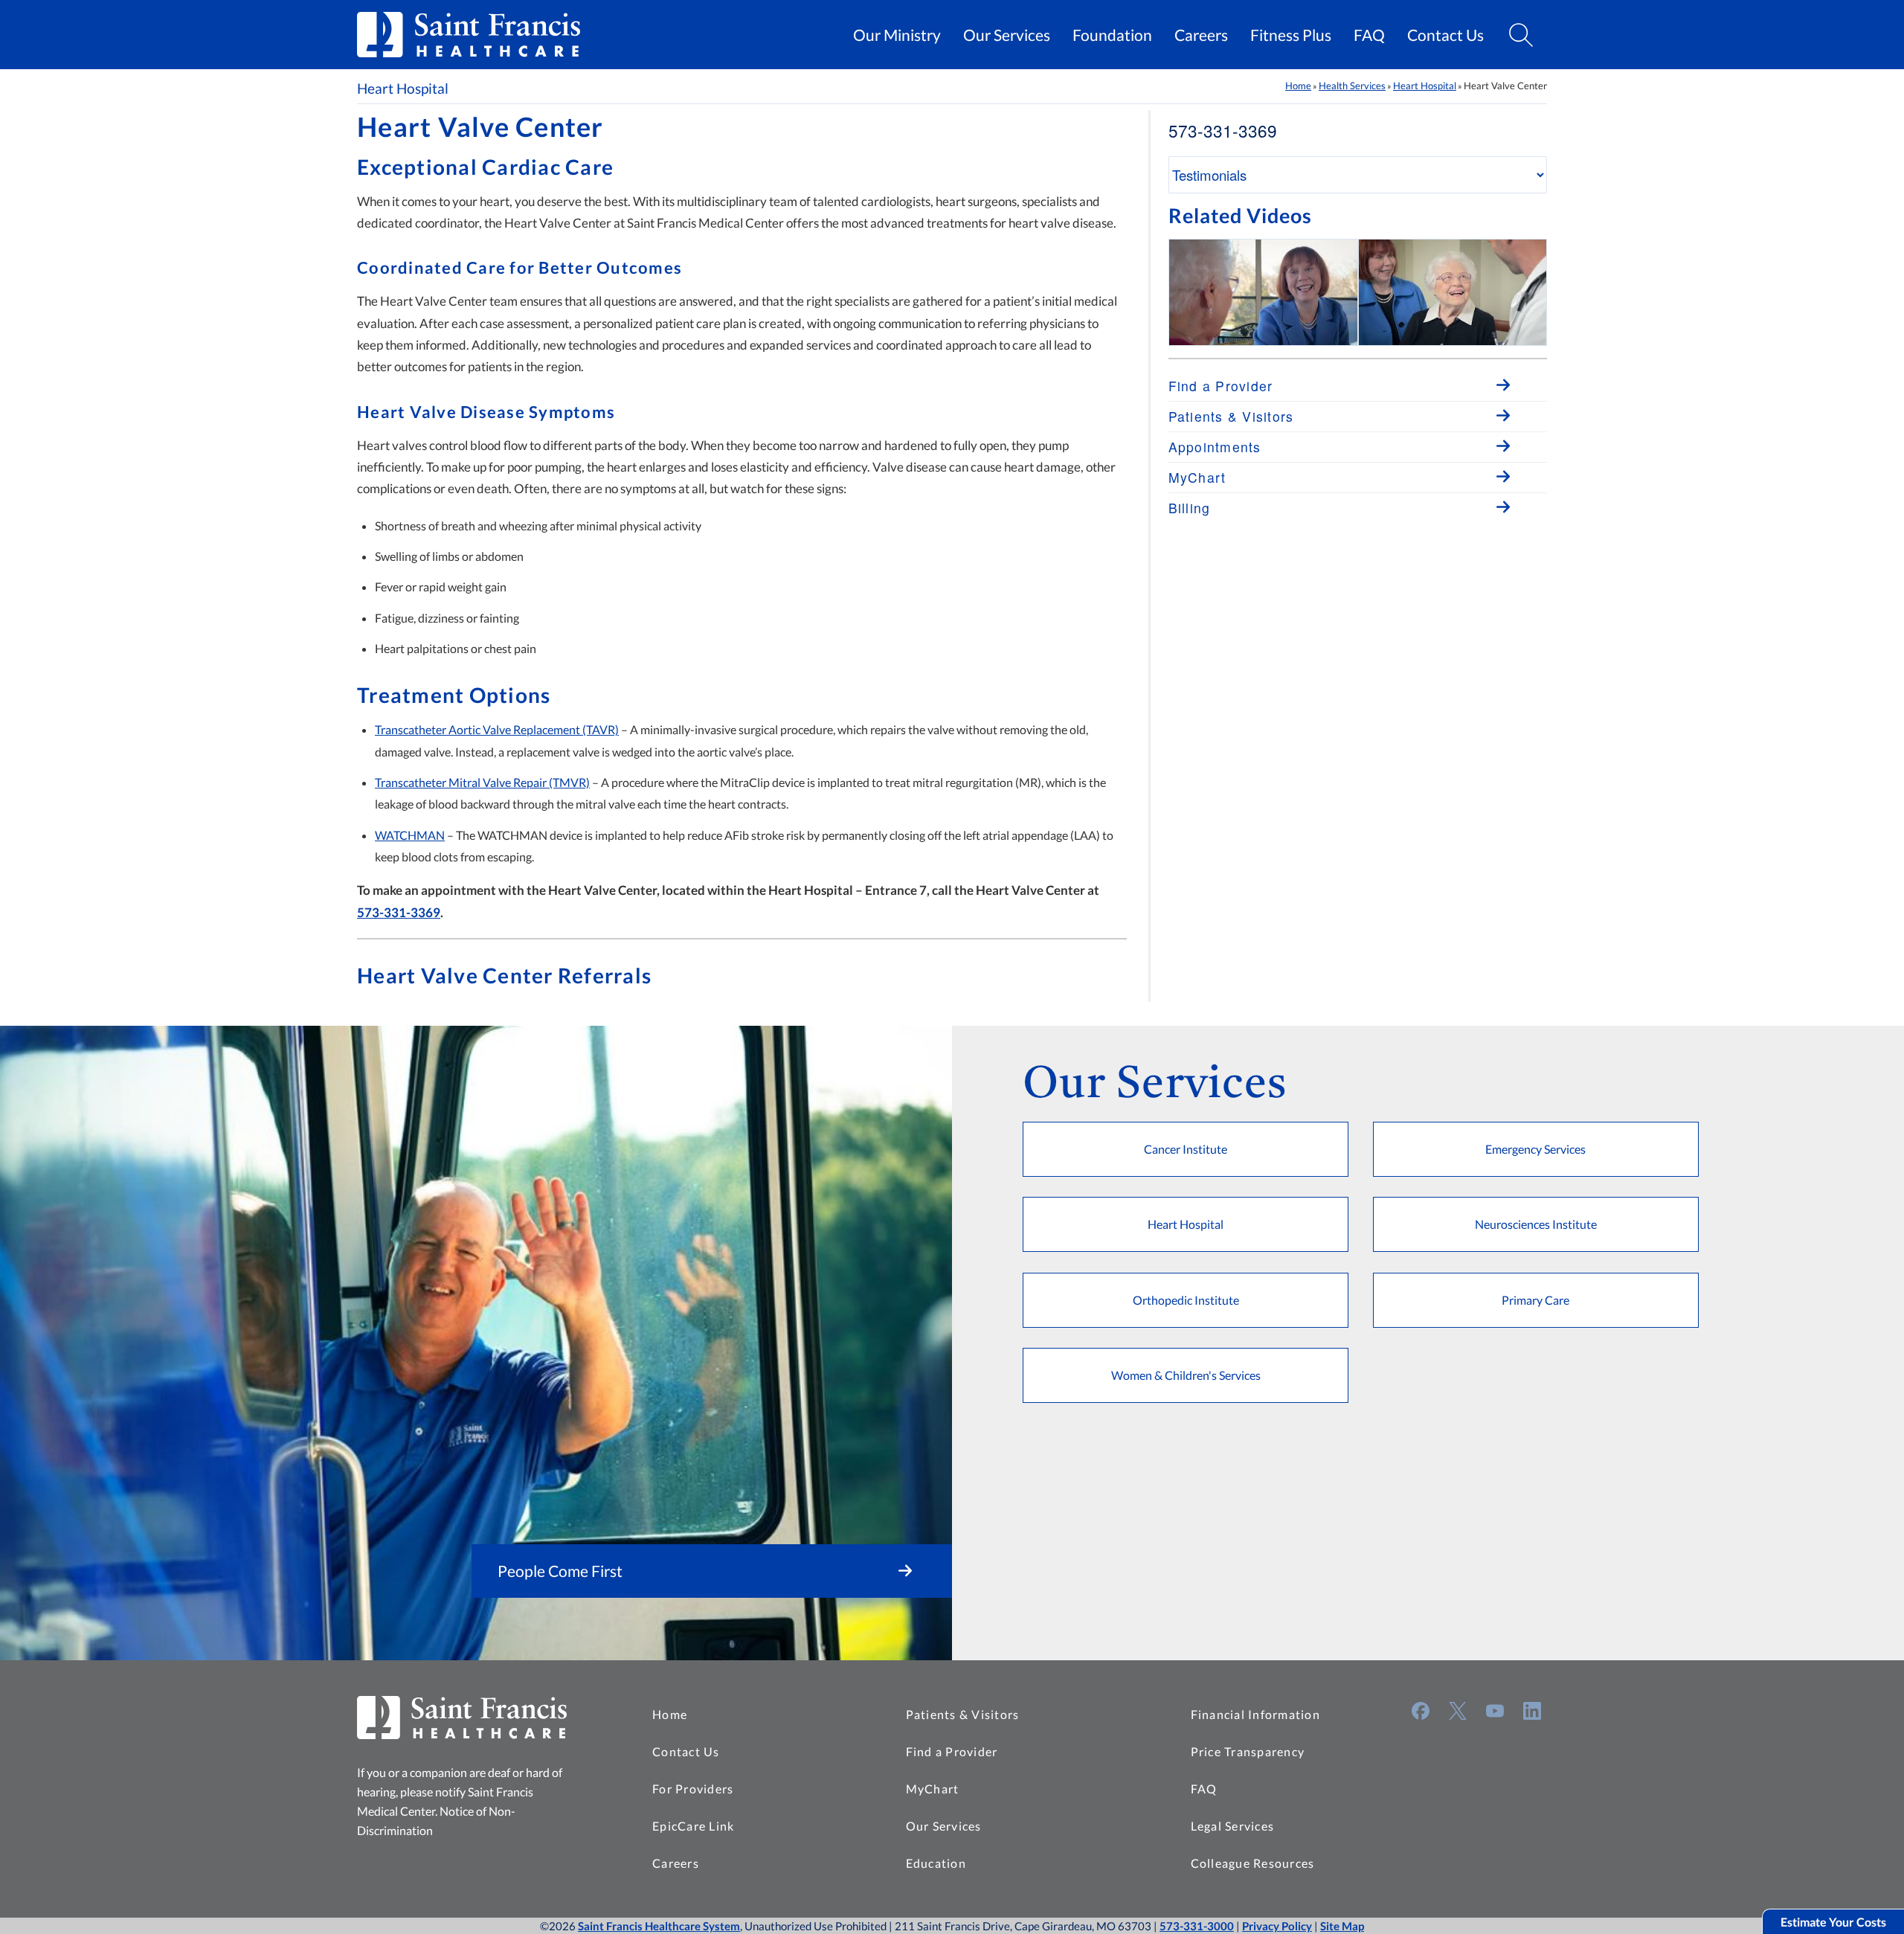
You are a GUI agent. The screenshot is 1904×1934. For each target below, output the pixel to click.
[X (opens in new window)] (1458, 1711)
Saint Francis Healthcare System (659, 1926)
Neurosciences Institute (1536, 1224)
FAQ (1369, 35)
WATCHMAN (410, 835)
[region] (1358, 292)
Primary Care (1535, 1300)
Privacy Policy (1277, 1926)
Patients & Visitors (963, 1714)
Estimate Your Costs (1833, 1922)
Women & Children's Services (1186, 1375)
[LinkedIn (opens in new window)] (1532, 1711)
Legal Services (1233, 1826)
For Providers (693, 1789)
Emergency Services (1535, 1149)
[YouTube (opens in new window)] (1495, 1711)
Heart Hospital (403, 89)
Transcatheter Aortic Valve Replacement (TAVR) (497, 729)
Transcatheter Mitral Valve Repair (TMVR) (482, 782)
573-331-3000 (1197, 1926)
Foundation (1112, 35)
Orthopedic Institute (1186, 1300)
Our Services (1007, 35)
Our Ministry (897, 35)
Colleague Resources (1253, 1863)
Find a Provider (952, 1751)
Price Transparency (1248, 1751)
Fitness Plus (1291, 35)
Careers (1201, 35)
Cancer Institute (1186, 1149)
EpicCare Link (693, 1826)
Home (1298, 86)
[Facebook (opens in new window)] (1421, 1711)
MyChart (933, 1789)
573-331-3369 (399, 912)
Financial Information (1255, 1714)
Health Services (1352, 86)
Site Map (1342, 1926)
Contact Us (1445, 35)
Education (936, 1863)
